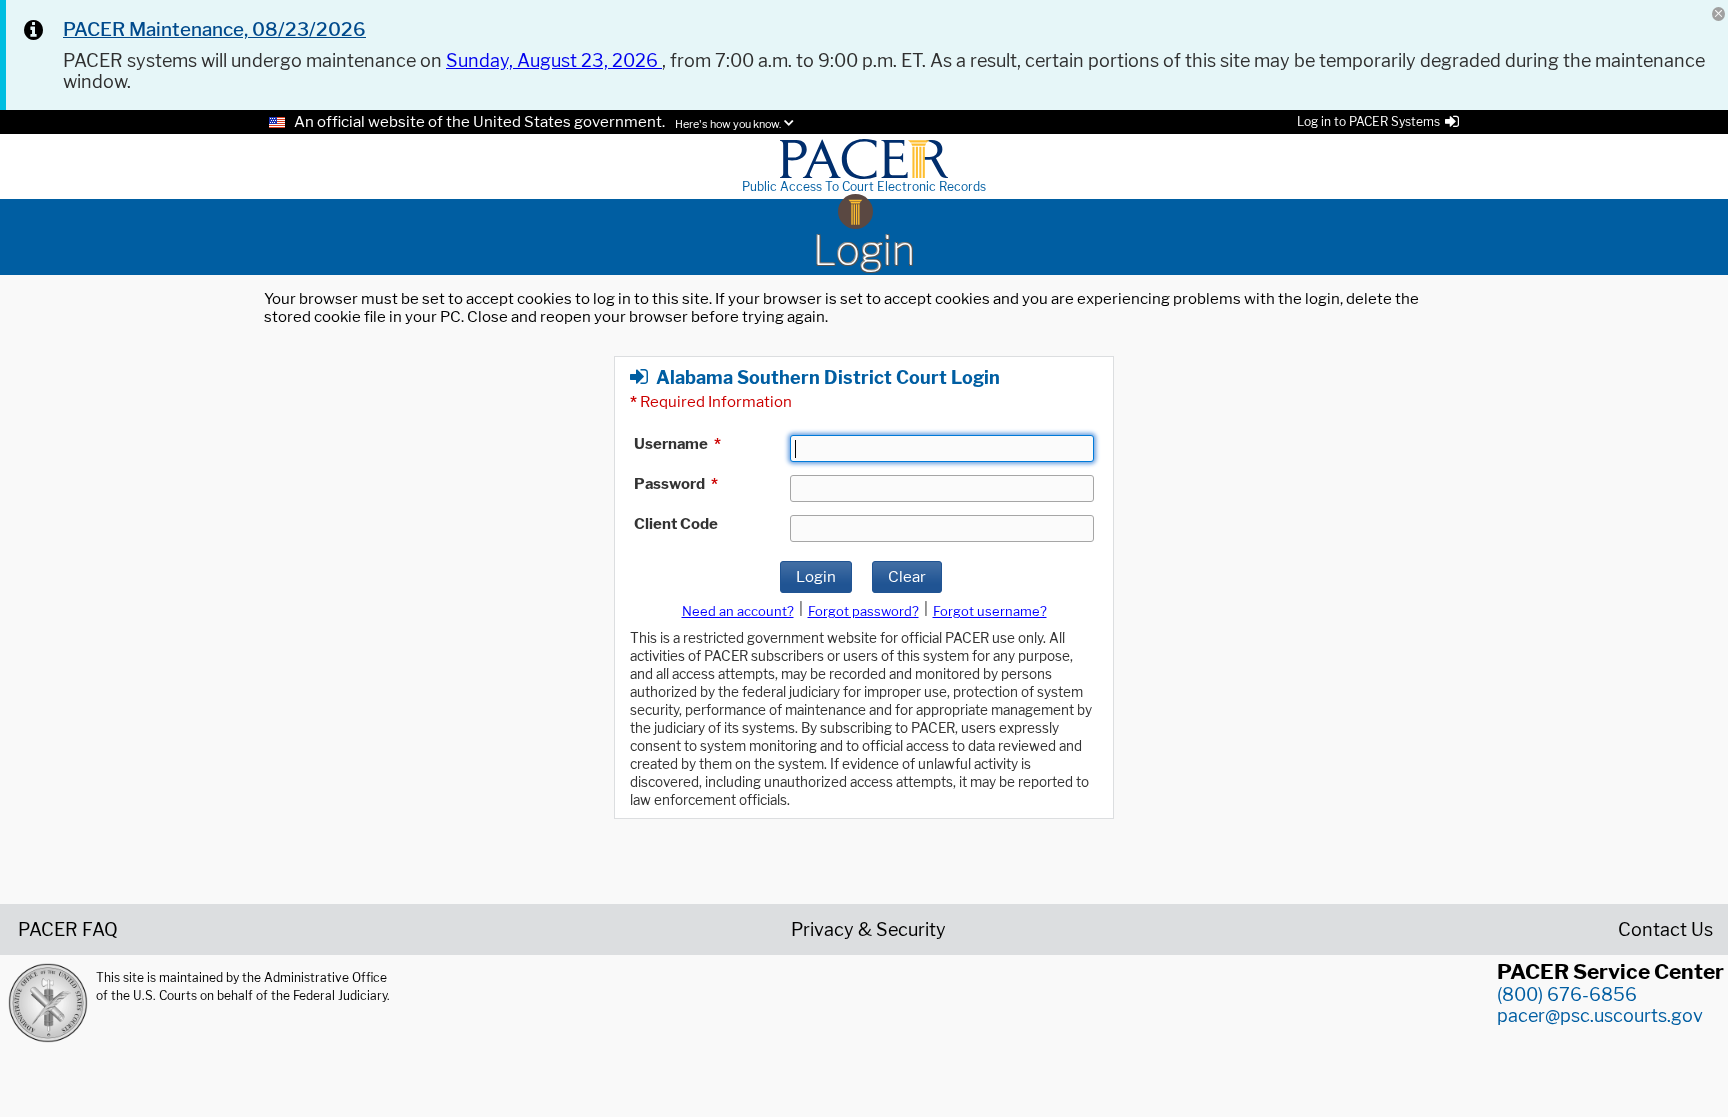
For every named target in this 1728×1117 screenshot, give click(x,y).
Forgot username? (990, 611)
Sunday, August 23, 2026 (554, 60)
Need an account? (738, 611)
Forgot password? (863, 611)
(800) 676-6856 (1567, 994)
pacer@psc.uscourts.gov (1600, 1015)
